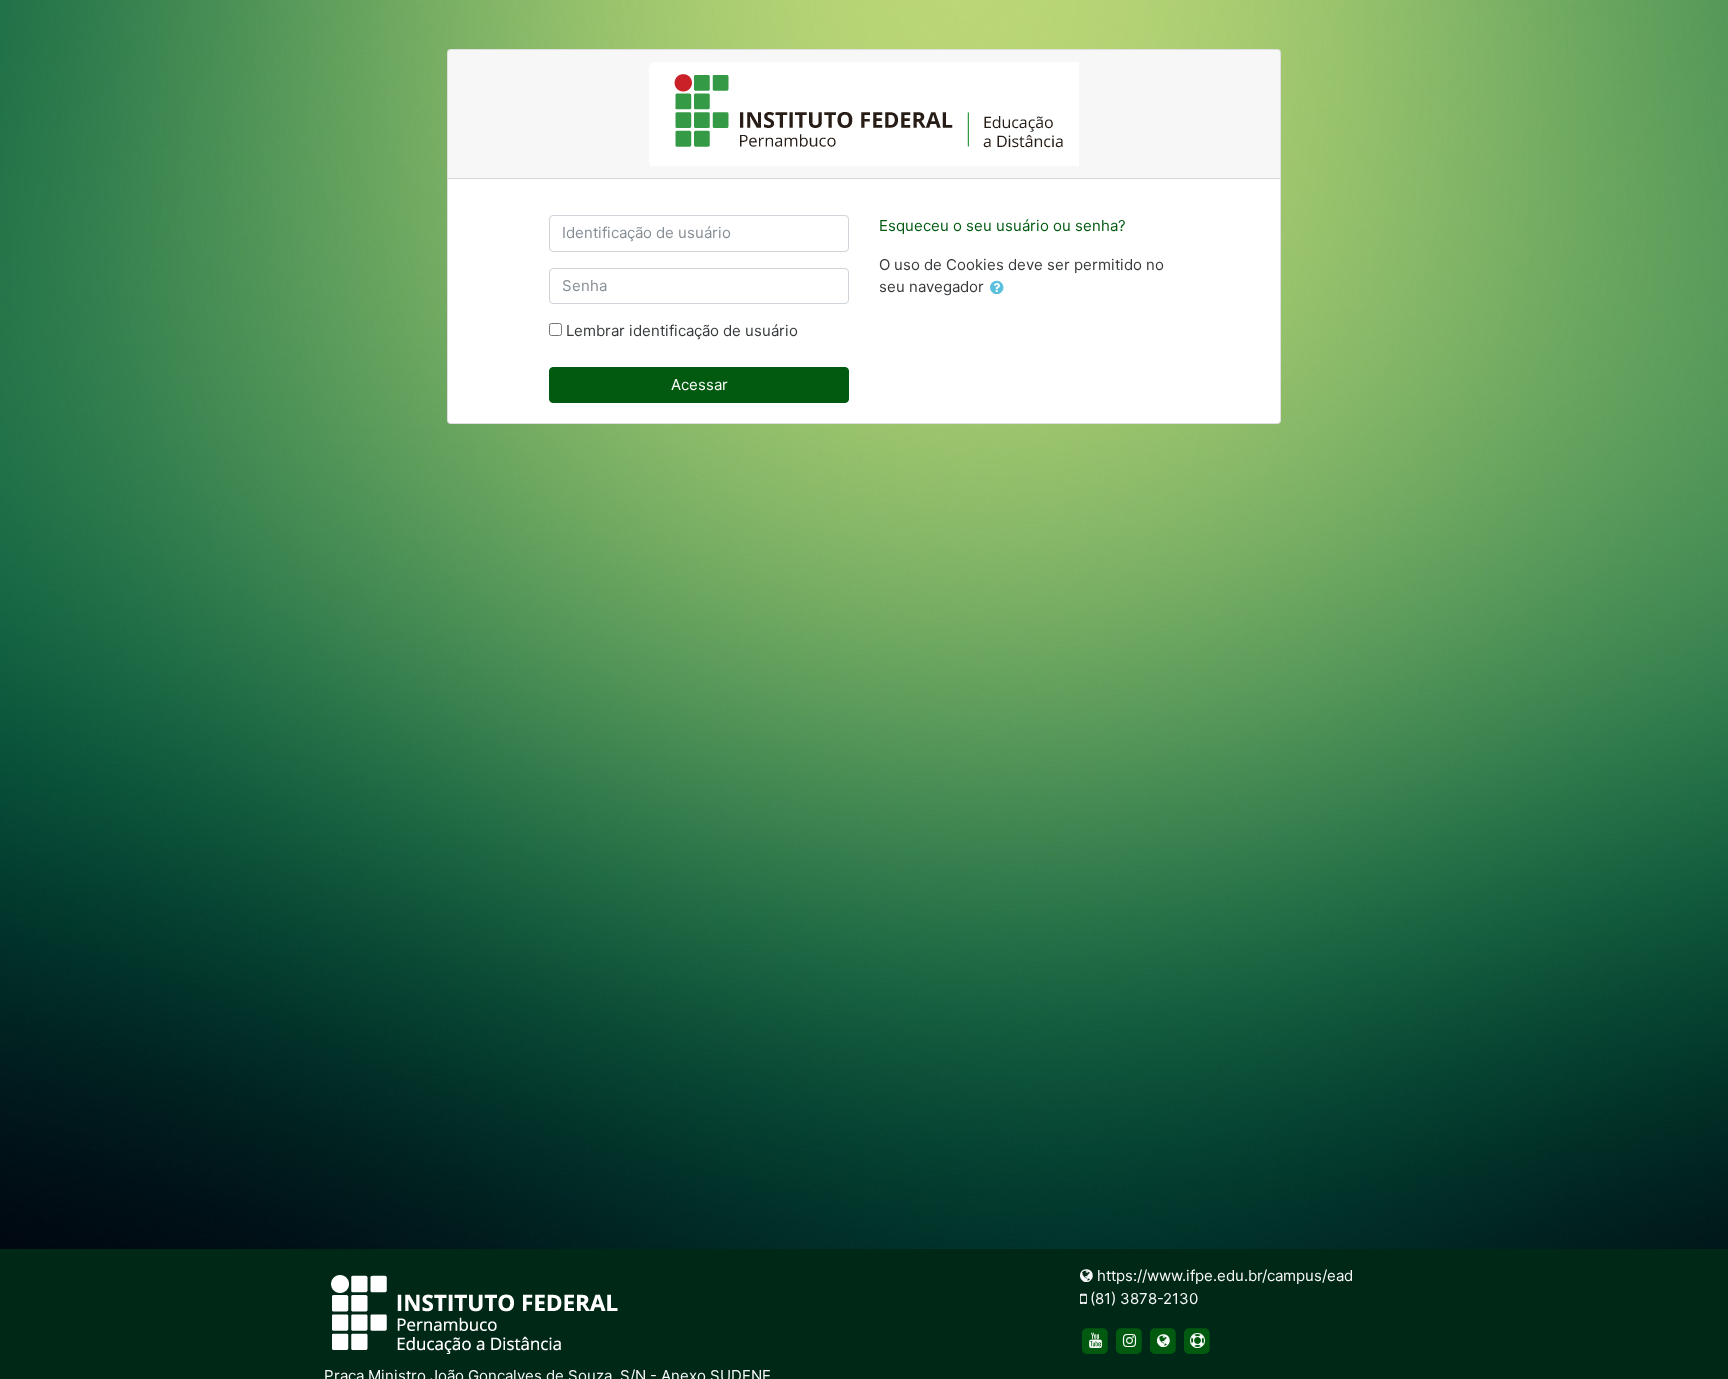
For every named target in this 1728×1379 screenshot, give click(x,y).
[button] (1001, 288)
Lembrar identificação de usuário (682, 330)
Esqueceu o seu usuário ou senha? (1002, 225)
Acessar (699, 384)
